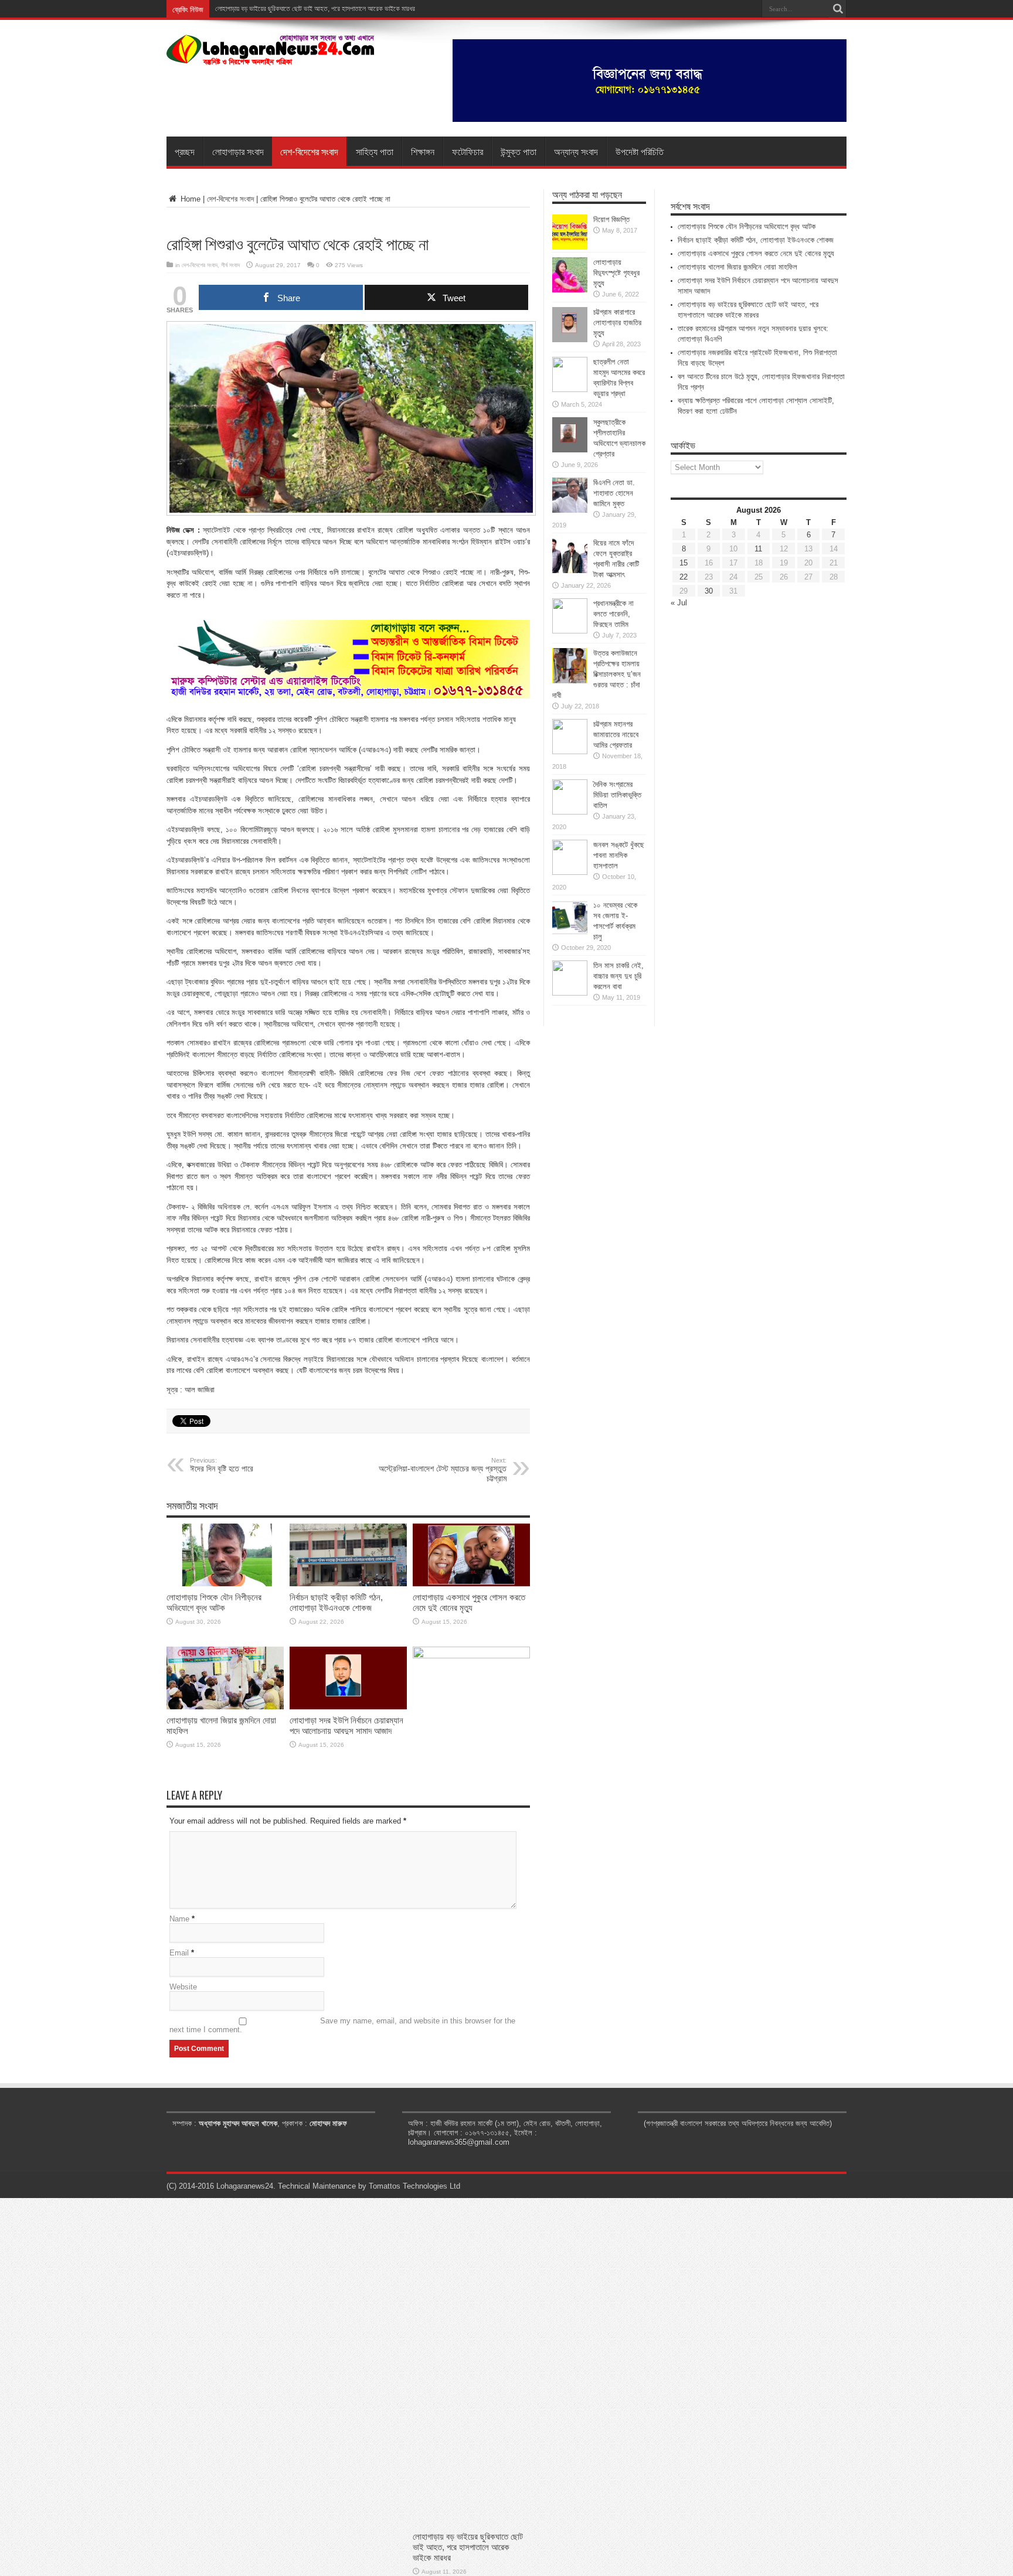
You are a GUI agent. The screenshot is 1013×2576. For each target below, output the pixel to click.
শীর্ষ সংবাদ (230, 265)
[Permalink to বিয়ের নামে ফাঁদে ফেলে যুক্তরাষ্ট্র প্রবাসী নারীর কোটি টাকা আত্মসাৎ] (570, 570)
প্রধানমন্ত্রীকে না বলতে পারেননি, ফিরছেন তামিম (613, 614)
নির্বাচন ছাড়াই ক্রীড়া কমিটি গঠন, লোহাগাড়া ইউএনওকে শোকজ (336, 1602)
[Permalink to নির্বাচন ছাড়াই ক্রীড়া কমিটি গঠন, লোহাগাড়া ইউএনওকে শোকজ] (348, 1584)
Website (183, 1987)
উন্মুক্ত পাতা (519, 151)
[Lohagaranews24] (271, 57)
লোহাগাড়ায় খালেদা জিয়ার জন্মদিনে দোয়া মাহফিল (737, 267)
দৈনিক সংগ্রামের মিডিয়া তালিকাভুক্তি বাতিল (617, 795)
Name (179, 1919)
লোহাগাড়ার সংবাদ (238, 151)
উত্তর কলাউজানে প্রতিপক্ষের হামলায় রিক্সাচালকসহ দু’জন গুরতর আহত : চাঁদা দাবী (596, 674)
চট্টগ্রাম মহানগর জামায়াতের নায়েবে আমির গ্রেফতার (616, 735)
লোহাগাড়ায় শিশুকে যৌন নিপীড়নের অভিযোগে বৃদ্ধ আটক (214, 1602)
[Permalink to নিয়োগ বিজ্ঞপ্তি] (570, 247)
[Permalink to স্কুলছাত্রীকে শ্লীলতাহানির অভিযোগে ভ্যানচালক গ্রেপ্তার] (570, 450)
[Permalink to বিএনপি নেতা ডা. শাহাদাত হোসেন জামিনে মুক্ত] (570, 510)
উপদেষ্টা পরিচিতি (640, 151)
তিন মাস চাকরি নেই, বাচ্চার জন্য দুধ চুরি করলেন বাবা (618, 976)
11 (758, 549)
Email (179, 1953)
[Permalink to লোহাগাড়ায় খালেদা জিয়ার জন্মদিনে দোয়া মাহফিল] (225, 1707)
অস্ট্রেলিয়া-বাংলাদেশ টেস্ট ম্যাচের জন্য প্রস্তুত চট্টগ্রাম (443, 1470)
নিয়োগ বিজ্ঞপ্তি (611, 219)
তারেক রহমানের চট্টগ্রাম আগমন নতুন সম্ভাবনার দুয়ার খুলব (281, 9)
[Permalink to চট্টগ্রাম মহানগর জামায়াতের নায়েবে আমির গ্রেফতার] (570, 752)
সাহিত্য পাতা (375, 151)
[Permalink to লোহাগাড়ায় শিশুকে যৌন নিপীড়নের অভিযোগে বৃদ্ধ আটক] (225, 1584)
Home (189, 199)
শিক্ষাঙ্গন (423, 151)
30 (709, 591)
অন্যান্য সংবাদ (576, 151)
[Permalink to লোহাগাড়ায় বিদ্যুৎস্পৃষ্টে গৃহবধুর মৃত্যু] (570, 290)
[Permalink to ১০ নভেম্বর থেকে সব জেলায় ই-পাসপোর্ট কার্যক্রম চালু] (570, 933)
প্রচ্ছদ (185, 151)
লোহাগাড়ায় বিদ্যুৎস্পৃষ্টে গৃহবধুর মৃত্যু (616, 273)
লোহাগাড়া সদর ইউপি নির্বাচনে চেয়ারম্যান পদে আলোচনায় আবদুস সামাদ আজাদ (346, 1725)
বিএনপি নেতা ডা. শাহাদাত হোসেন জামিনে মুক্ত (614, 493)
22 (684, 577)
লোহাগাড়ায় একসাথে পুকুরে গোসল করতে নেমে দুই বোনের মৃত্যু (469, 1602)
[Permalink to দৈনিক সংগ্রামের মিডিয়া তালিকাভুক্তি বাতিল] (570, 812)
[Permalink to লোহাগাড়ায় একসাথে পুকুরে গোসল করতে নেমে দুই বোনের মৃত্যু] (471, 1584)
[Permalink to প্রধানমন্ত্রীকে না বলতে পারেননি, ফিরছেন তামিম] (570, 631)
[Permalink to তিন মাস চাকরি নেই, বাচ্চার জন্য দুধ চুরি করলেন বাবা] (570, 993)
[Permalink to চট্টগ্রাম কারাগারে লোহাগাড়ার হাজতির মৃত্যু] (570, 340)
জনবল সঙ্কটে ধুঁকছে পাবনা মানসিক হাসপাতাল (619, 855)
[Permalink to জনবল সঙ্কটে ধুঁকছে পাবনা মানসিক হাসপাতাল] (570, 872)
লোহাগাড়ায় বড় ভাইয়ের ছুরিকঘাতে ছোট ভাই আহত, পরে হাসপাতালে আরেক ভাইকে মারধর (468, 2547)
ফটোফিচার (468, 151)
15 (684, 563)
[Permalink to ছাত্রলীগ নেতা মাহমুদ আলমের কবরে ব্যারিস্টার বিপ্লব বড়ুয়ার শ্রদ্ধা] (570, 389)
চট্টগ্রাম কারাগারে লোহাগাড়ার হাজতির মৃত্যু (617, 323)
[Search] (838, 9)
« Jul (679, 603)
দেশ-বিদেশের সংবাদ (309, 151)
